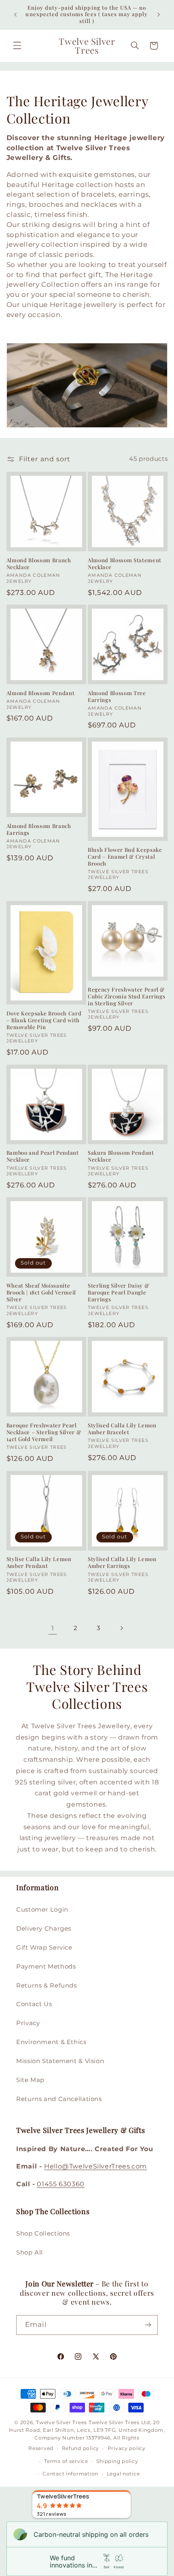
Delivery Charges (44, 1929)
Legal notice (123, 2474)
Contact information (70, 2474)
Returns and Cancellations (59, 2099)
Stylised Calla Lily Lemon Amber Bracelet (122, 1429)
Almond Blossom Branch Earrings (39, 829)
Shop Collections (43, 2234)
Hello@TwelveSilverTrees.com (95, 2166)
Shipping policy (117, 2461)
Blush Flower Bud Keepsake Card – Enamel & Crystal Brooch (125, 857)
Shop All (30, 2252)
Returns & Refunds (47, 1986)
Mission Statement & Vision (60, 2061)
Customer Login (42, 1910)
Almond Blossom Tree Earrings (117, 697)
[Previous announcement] (15, 15)
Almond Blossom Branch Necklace (39, 564)
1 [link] (53, 1628)
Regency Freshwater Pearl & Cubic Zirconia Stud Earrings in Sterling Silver (126, 996)
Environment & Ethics (51, 2042)
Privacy (28, 2023)
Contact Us (34, 2004)
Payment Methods (46, 1967)
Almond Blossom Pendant (41, 693)
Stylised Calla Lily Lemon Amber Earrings (122, 1562)
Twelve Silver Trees (62, 2423)
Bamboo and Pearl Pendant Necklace (43, 1156)
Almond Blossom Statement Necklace (125, 564)
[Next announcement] (159, 15)
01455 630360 (61, 2184)
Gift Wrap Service (44, 1948)
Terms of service (66, 2461)
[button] (17, 46)
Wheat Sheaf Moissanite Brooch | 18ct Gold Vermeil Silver (41, 1292)
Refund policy (81, 2448)
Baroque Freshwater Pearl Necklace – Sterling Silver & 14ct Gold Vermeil (44, 1432)
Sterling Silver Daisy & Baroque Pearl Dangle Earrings (118, 1292)
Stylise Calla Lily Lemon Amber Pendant (39, 1562)
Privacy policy (127, 2448)
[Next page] (121, 1628)
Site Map (30, 2080)
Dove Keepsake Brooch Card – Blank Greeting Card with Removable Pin (44, 1020)
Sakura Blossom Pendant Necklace (121, 1156)
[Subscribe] (148, 2325)
